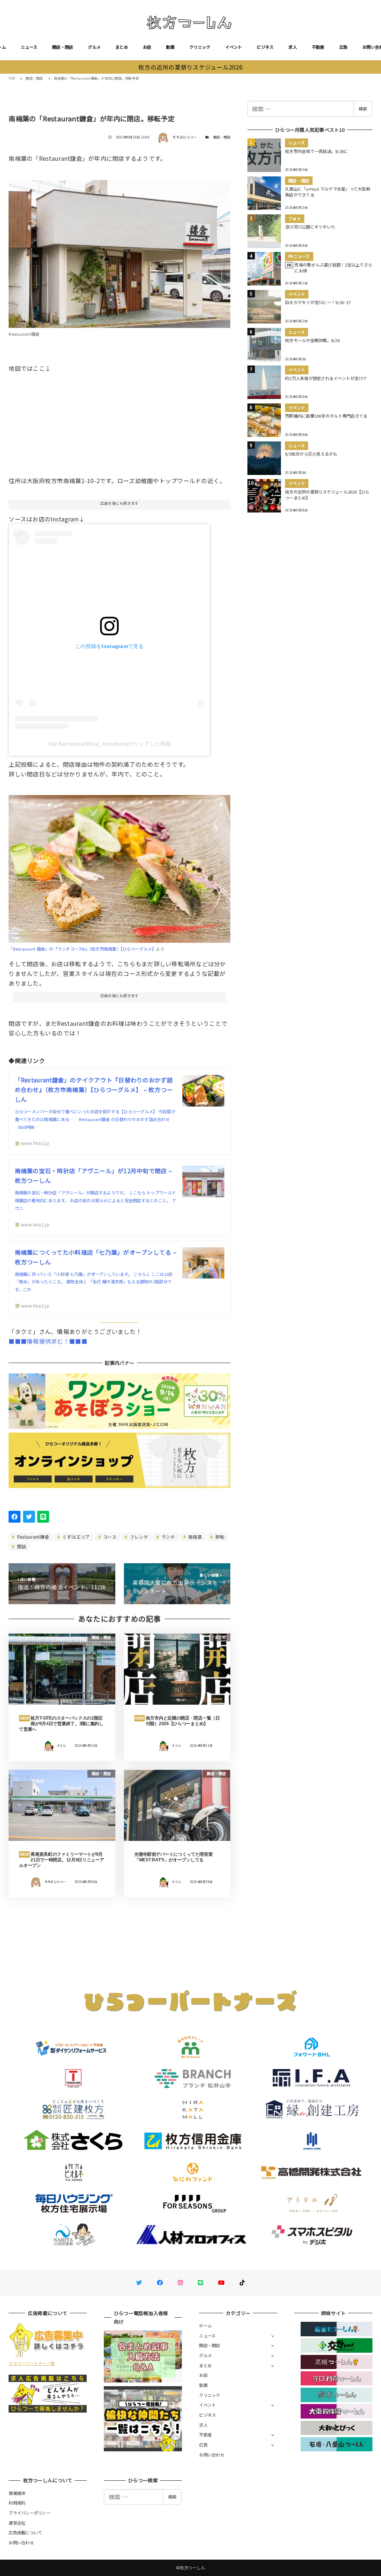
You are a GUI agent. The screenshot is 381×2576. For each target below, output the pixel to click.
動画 (170, 47)
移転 (220, 1537)
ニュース (29, 47)
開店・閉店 (63, 47)
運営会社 (17, 2523)
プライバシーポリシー (30, 2513)
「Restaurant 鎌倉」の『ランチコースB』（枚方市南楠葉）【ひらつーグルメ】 (82, 949)
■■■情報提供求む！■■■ (48, 1341)
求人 (293, 47)
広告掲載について (25, 2532)
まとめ (122, 47)
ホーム (205, 2326)
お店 (147, 47)
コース (109, 1537)
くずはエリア (76, 1537)
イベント (233, 47)
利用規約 (17, 2503)
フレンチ (138, 1537)
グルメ (94, 47)
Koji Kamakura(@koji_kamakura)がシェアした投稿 (110, 744)
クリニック (200, 47)
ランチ (167, 1537)
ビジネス (265, 47)
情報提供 (17, 2493)
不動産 (318, 47)
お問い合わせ (212, 2455)
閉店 (21, 1546)
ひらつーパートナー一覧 (32, 2363)
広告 (344, 47)
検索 (363, 109)
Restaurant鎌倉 (33, 1537)
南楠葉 (195, 1537)
